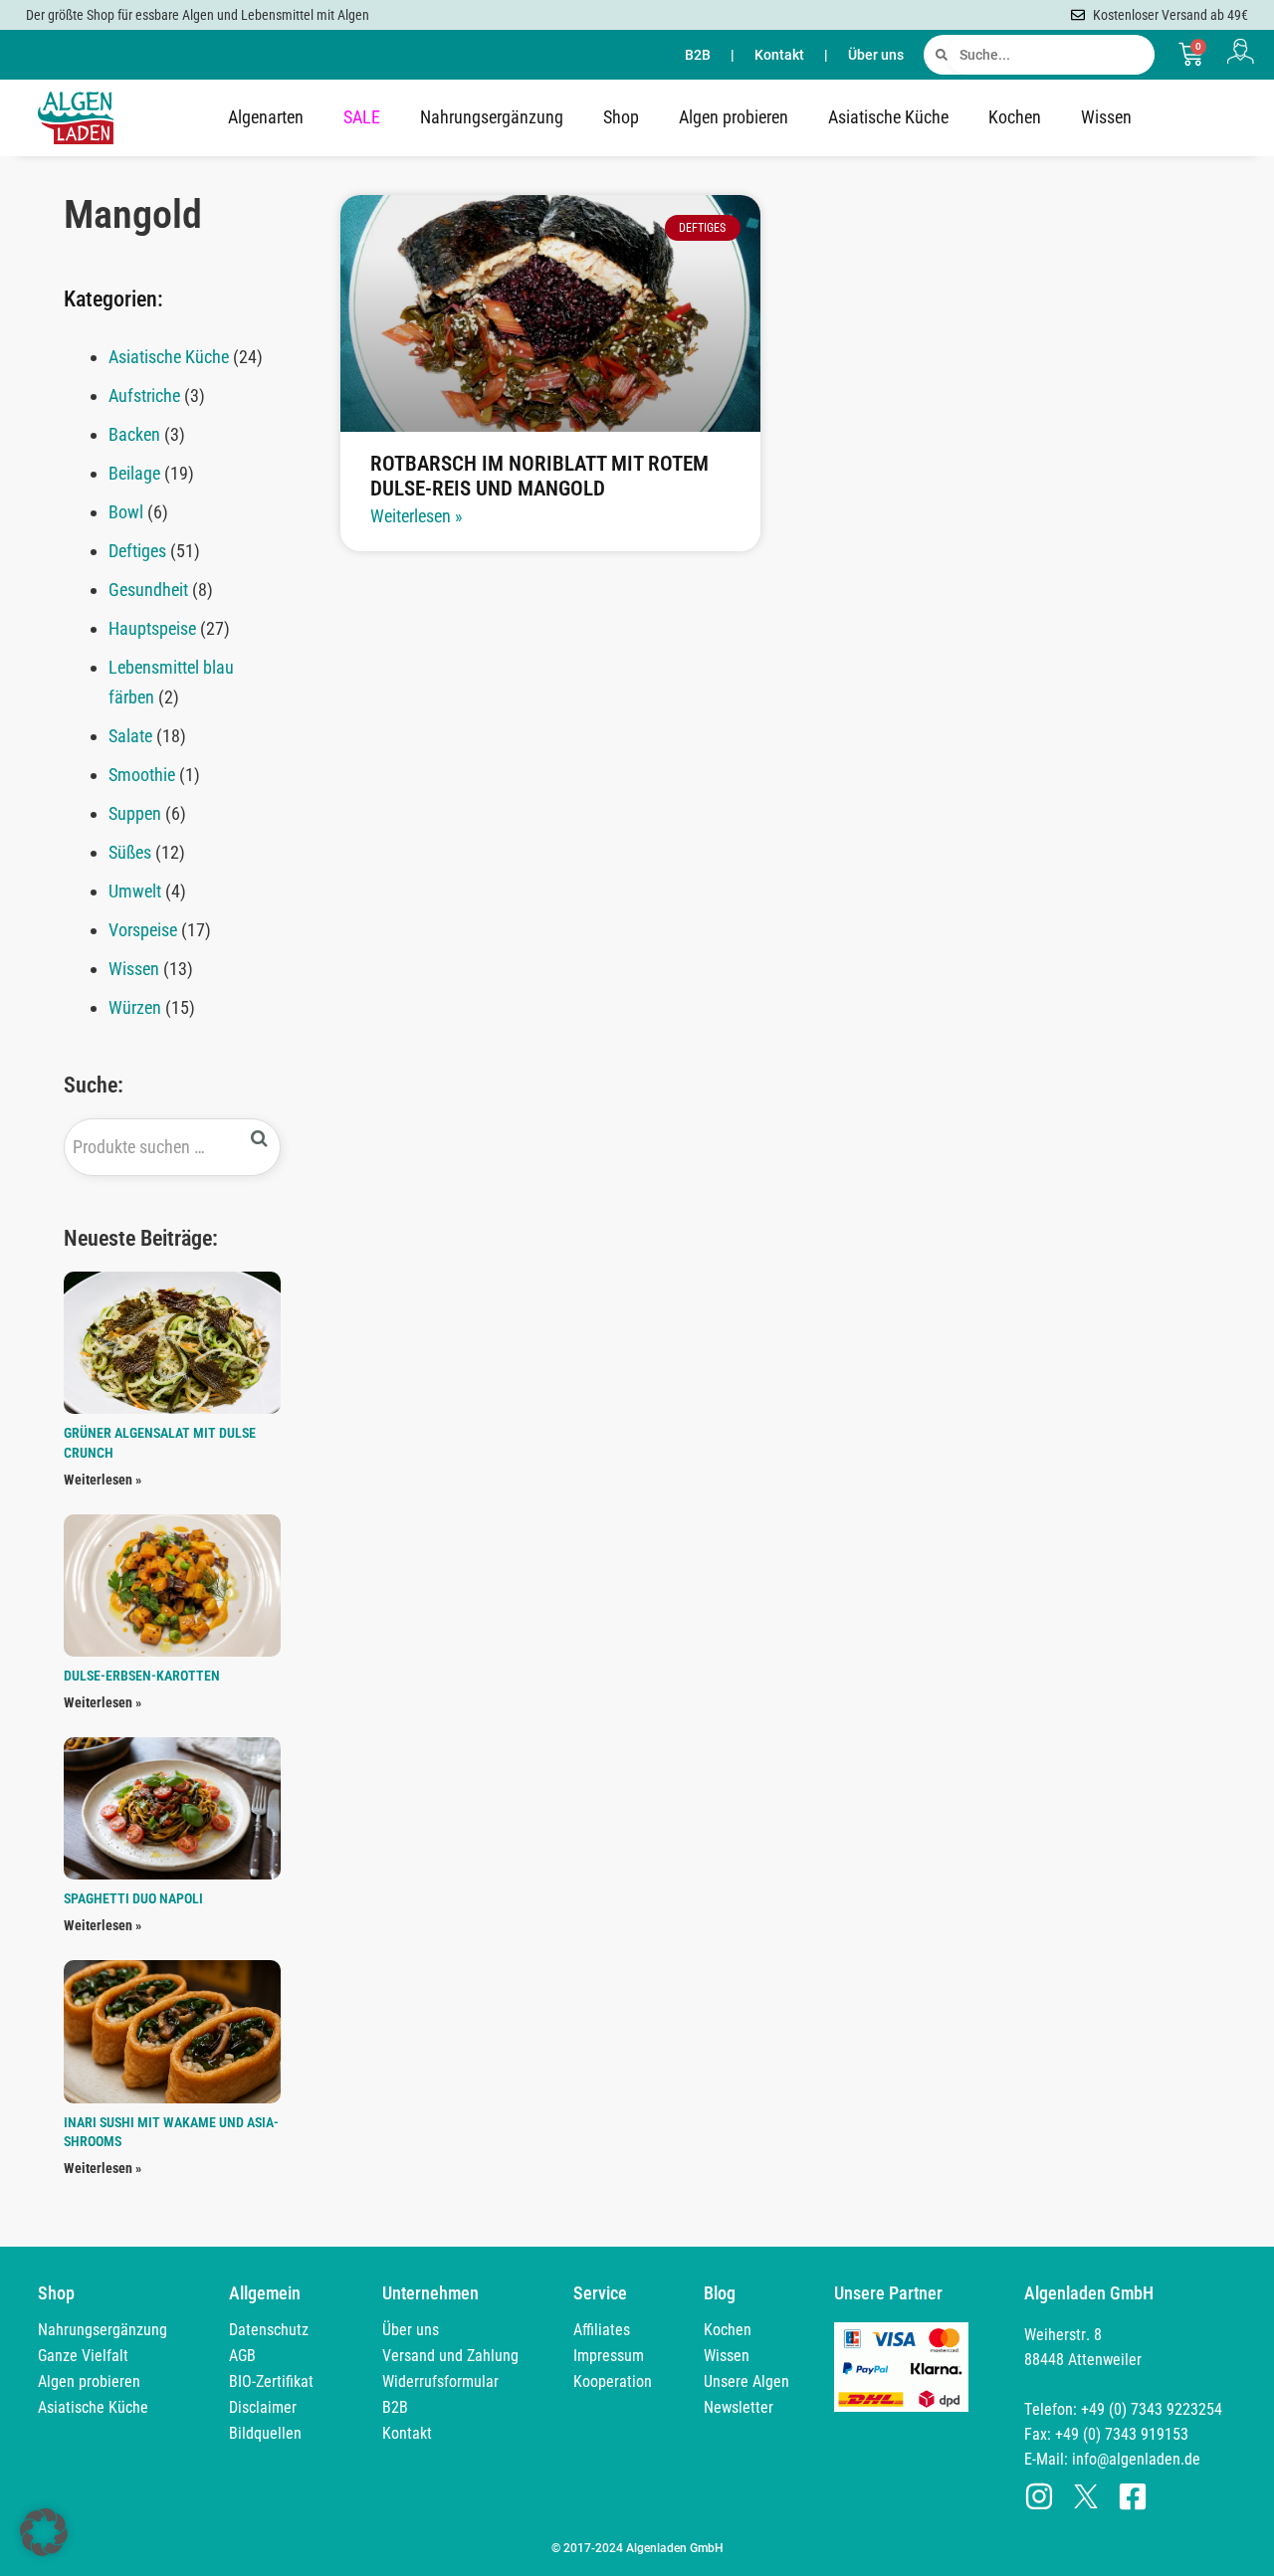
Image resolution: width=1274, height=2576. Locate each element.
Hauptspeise (152, 628)
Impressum (609, 2356)
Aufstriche (144, 396)
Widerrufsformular (440, 2381)
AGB (242, 2356)
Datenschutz (269, 2330)
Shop (621, 117)
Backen (134, 434)
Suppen (135, 813)
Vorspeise (143, 930)
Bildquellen (265, 2433)
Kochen (1015, 117)
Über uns (876, 55)
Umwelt (135, 891)
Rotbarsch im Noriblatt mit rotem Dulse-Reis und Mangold (539, 476)
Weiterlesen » (103, 1480)
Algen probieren (734, 117)
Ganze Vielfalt (83, 2356)
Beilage (134, 473)
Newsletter (739, 2407)
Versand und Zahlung (450, 2356)
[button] (44, 2532)
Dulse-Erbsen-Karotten (142, 1676)
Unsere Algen (746, 2381)
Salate (130, 736)
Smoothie (142, 775)
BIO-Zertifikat (271, 2381)
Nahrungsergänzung (492, 117)
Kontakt (779, 55)
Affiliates (602, 2330)
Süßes (130, 852)
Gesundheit (148, 590)
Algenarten (266, 117)
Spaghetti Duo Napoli (133, 1898)
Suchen (260, 1139)
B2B (698, 55)
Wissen (1106, 117)
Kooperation (613, 2381)
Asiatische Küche (888, 117)
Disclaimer (263, 2407)
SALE (362, 117)
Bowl (126, 512)
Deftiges (137, 551)
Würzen (135, 1007)
